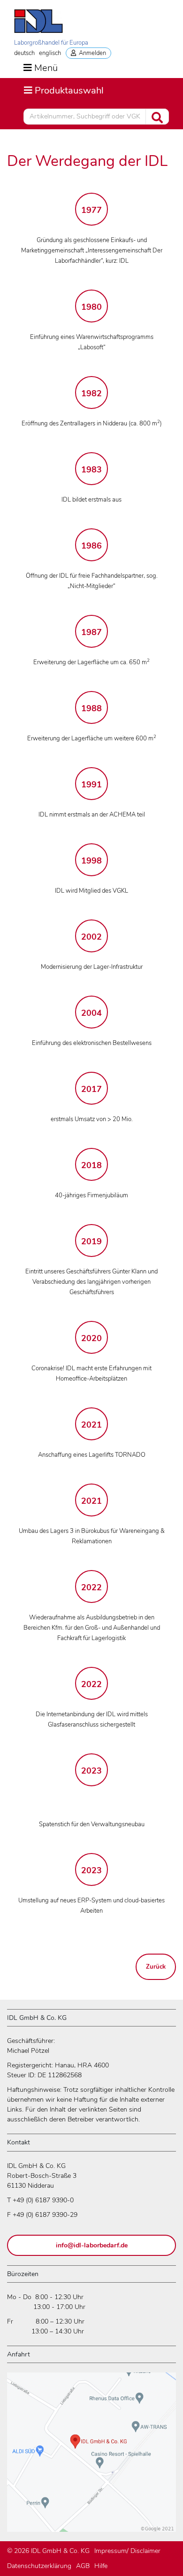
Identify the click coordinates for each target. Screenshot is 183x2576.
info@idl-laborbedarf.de (92, 2245)
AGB (83, 2566)
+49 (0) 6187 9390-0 (43, 2200)
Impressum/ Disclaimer (127, 2551)
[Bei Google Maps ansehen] (91, 2456)
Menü (46, 68)
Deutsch (24, 53)
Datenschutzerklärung (39, 2566)
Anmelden (91, 53)
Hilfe (101, 2566)
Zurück (156, 1967)
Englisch (50, 53)
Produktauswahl (64, 90)
